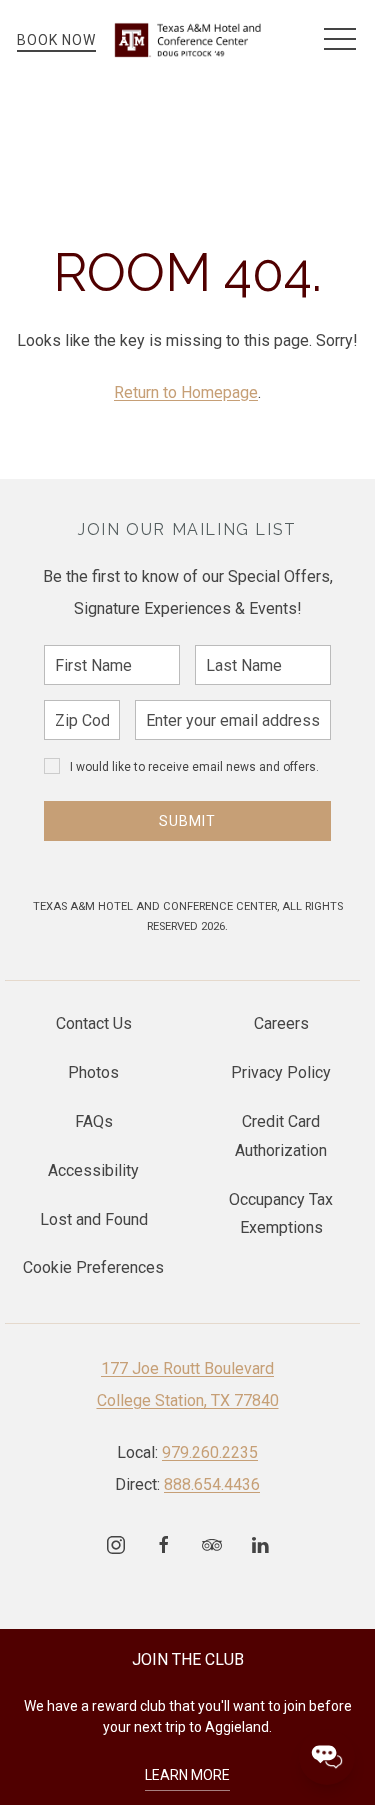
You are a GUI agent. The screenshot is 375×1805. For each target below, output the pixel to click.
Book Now (56, 40)
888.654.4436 (212, 1484)
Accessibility (93, 1170)
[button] (340, 40)
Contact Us (94, 1023)
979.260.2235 (210, 1452)
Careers (281, 1023)
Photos (93, 1072)
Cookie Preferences (93, 1267)
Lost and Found (94, 1219)
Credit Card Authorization (281, 1136)
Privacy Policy (281, 1072)
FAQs (94, 1121)
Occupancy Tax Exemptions (281, 1214)
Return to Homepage (186, 392)
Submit (187, 821)
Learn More (187, 1775)
